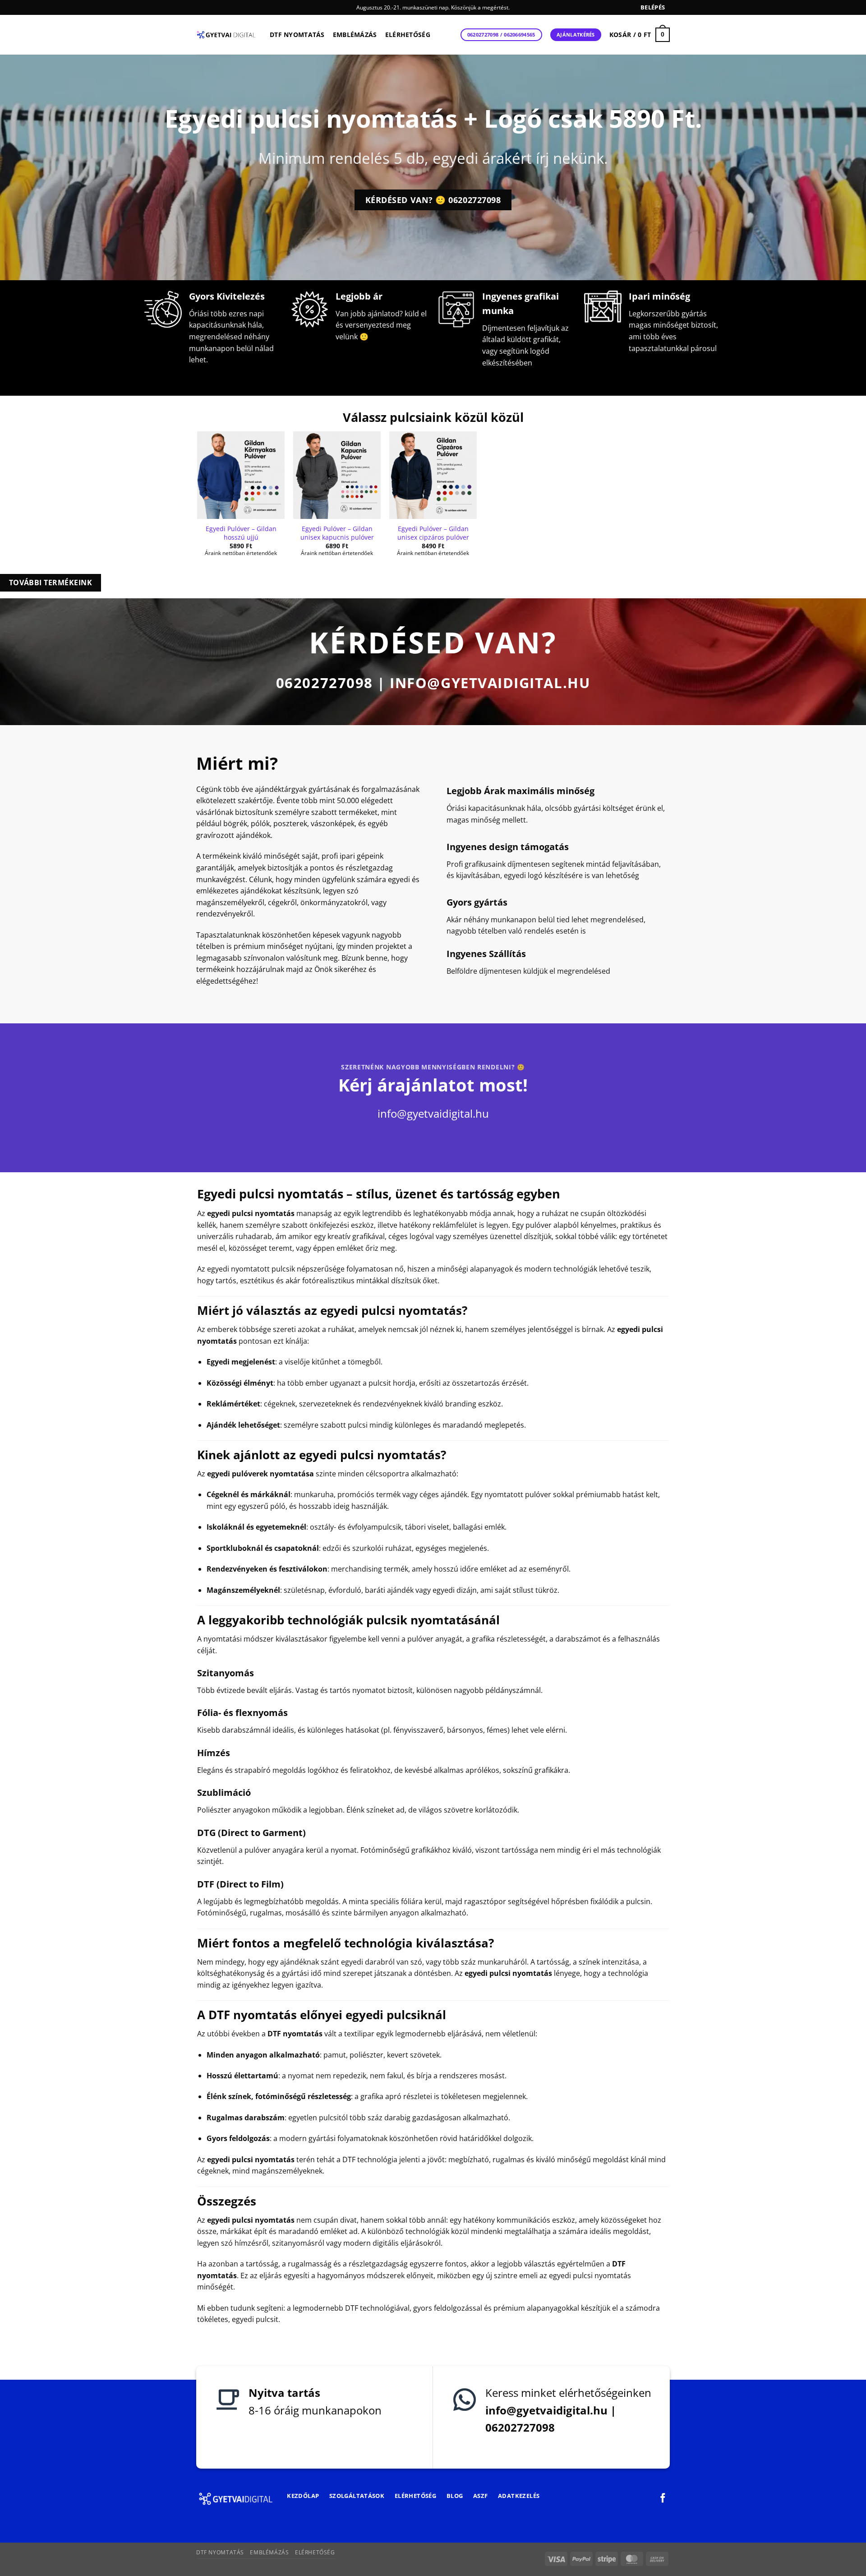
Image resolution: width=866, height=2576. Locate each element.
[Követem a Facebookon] (663, 2499)
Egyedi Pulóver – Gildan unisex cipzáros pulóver (433, 533)
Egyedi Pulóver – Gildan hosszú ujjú (241, 533)
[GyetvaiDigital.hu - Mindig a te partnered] (226, 35)
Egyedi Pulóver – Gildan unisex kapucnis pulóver (337, 533)
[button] (653, 7)
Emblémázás (355, 35)
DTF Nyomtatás (297, 35)
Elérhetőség (408, 35)
